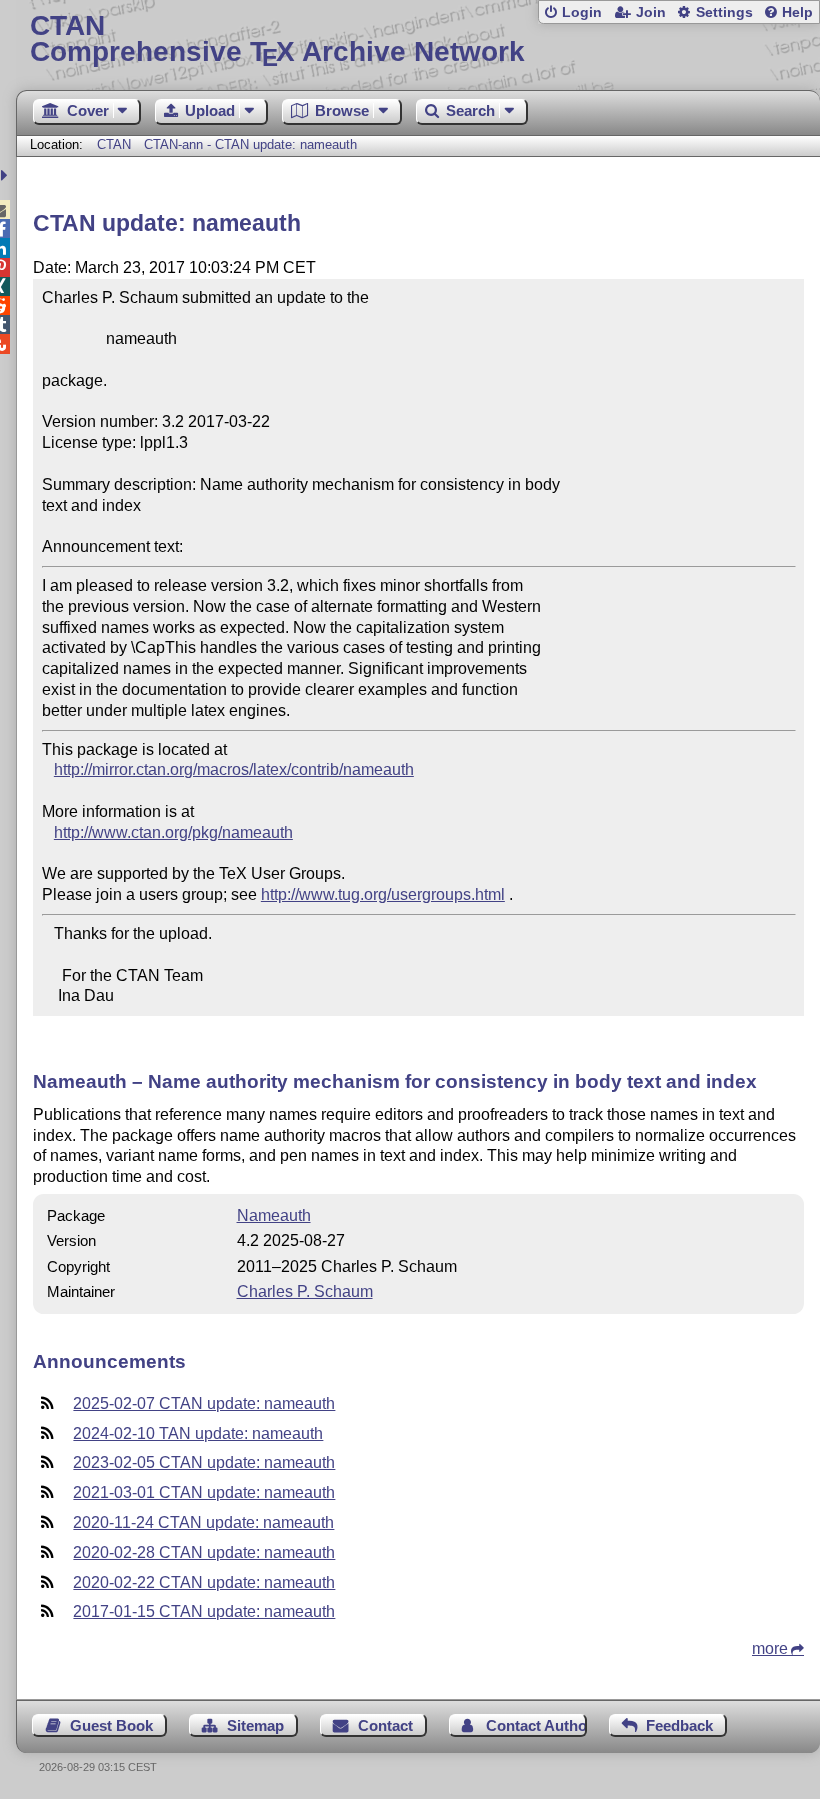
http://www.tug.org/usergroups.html (383, 894)
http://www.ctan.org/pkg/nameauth (173, 832)
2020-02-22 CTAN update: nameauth (204, 1582)
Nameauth (274, 1215)
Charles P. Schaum (305, 1291)
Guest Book (111, 1725)
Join (651, 12)
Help (797, 12)
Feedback (679, 1725)
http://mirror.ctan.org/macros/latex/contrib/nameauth (234, 769)
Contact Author (536, 1725)
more (770, 1648)
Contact (385, 1725)
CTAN (114, 144)
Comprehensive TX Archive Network (277, 39)
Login (582, 12)
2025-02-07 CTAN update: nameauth (204, 1403)
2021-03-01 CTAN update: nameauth (204, 1492)
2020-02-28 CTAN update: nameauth (204, 1552)
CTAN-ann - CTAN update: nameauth (250, 144)
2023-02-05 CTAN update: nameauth (204, 1462)
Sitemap (255, 1725)
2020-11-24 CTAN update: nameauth (203, 1522)
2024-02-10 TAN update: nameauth (198, 1433)
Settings (724, 12)
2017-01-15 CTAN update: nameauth (204, 1611)
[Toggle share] (6, 175)
